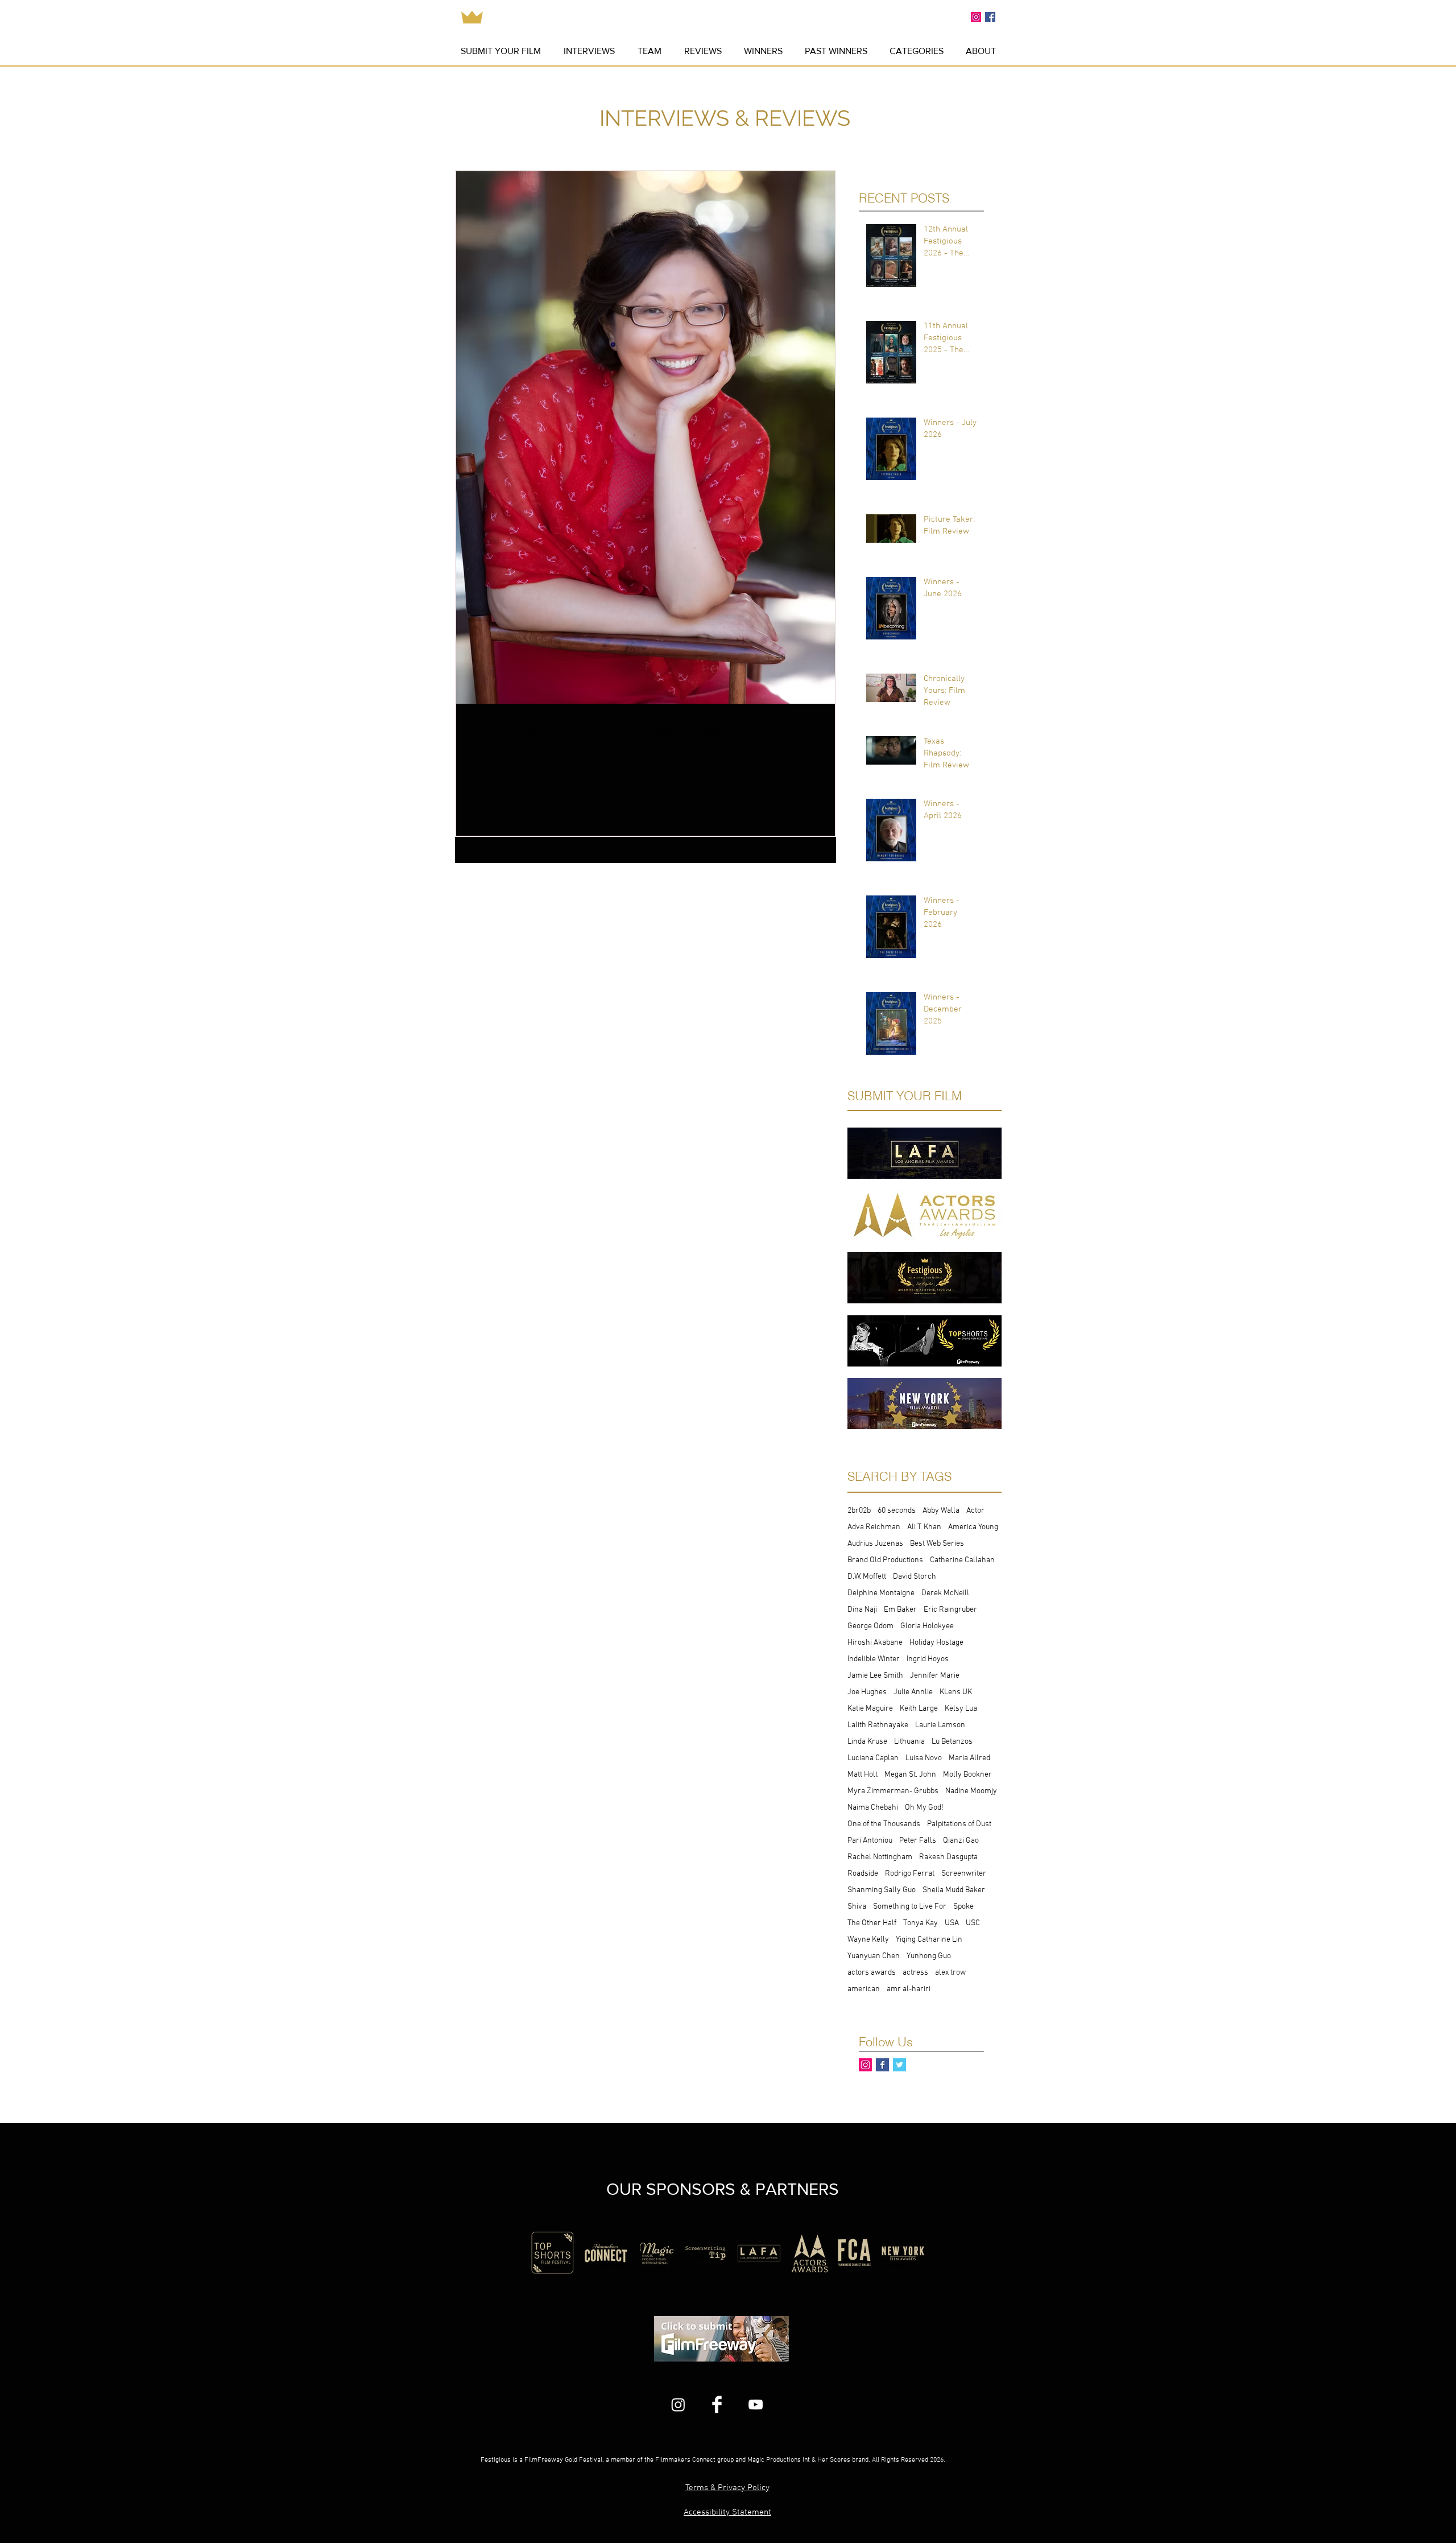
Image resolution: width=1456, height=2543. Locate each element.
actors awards (872, 1973)
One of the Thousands (884, 1824)
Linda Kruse (867, 1742)
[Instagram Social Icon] (976, 17)
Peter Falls (918, 1841)
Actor (975, 1511)
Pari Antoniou (870, 1841)
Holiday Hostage (936, 1643)
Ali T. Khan (924, 1527)
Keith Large (919, 1709)
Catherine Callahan (962, 1560)
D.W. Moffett (867, 1577)
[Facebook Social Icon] (990, 17)
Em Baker (900, 1610)
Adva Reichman (874, 1527)
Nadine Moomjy (971, 1791)
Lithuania (909, 1742)
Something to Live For (910, 1907)
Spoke (963, 1907)
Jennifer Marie (935, 1676)
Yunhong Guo (929, 1956)
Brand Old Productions (885, 1560)
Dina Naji (862, 1610)
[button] (836, 51)
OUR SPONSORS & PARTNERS (723, 2189)
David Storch (915, 1577)
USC (973, 1923)
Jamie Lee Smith (875, 1676)
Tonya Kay (921, 1923)
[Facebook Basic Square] (882, 2065)
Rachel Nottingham (880, 1857)
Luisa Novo (924, 1758)
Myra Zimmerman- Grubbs (893, 1791)
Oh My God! (924, 1808)
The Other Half (872, 1923)
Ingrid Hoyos (928, 1659)
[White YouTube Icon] (756, 2404)
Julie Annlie (913, 1692)
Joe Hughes (867, 1692)
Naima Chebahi (873, 1808)
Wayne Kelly (868, 1940)
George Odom (870, 1626)
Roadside (863, 1874)
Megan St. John (910, 1775)
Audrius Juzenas (875, 1544)
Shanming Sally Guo (882, 1890)
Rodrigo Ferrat (910, 1874)
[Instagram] (678, 2404)
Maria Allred (969, 1758)
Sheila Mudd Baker (954, 1890)
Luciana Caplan (873, 1758)
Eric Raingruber (950, 1610)
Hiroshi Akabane (875, 1643)
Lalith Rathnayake (878, 1725)
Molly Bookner (967, 1775)
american (864, 1989)
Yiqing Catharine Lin (929, 1940)
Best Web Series (937, 1544)
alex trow (950, 1973)
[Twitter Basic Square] (899, 2065)
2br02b (859, 1511)
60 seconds (897, 1511)
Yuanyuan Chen (874, 1956)
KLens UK (956, 1692)
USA (952, 1923)
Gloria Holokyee (927, 1626)
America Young (973, 1527)
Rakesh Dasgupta (948, 1857)
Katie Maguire (870, 1709)
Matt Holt (863, 1775)
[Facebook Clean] (717, 2404)
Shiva (857, 1907)
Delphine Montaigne (881, 1593)
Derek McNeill (945, 1593)
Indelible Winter (874, 1659)
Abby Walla (941, 1511)
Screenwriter (964, 1874)
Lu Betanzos (952, 1742)
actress (915, 1973)
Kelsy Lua (961, 1709)
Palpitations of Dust (959, 1824)
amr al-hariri (909, 1989)
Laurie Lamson (940, 1725)
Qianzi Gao (961, 1841)
